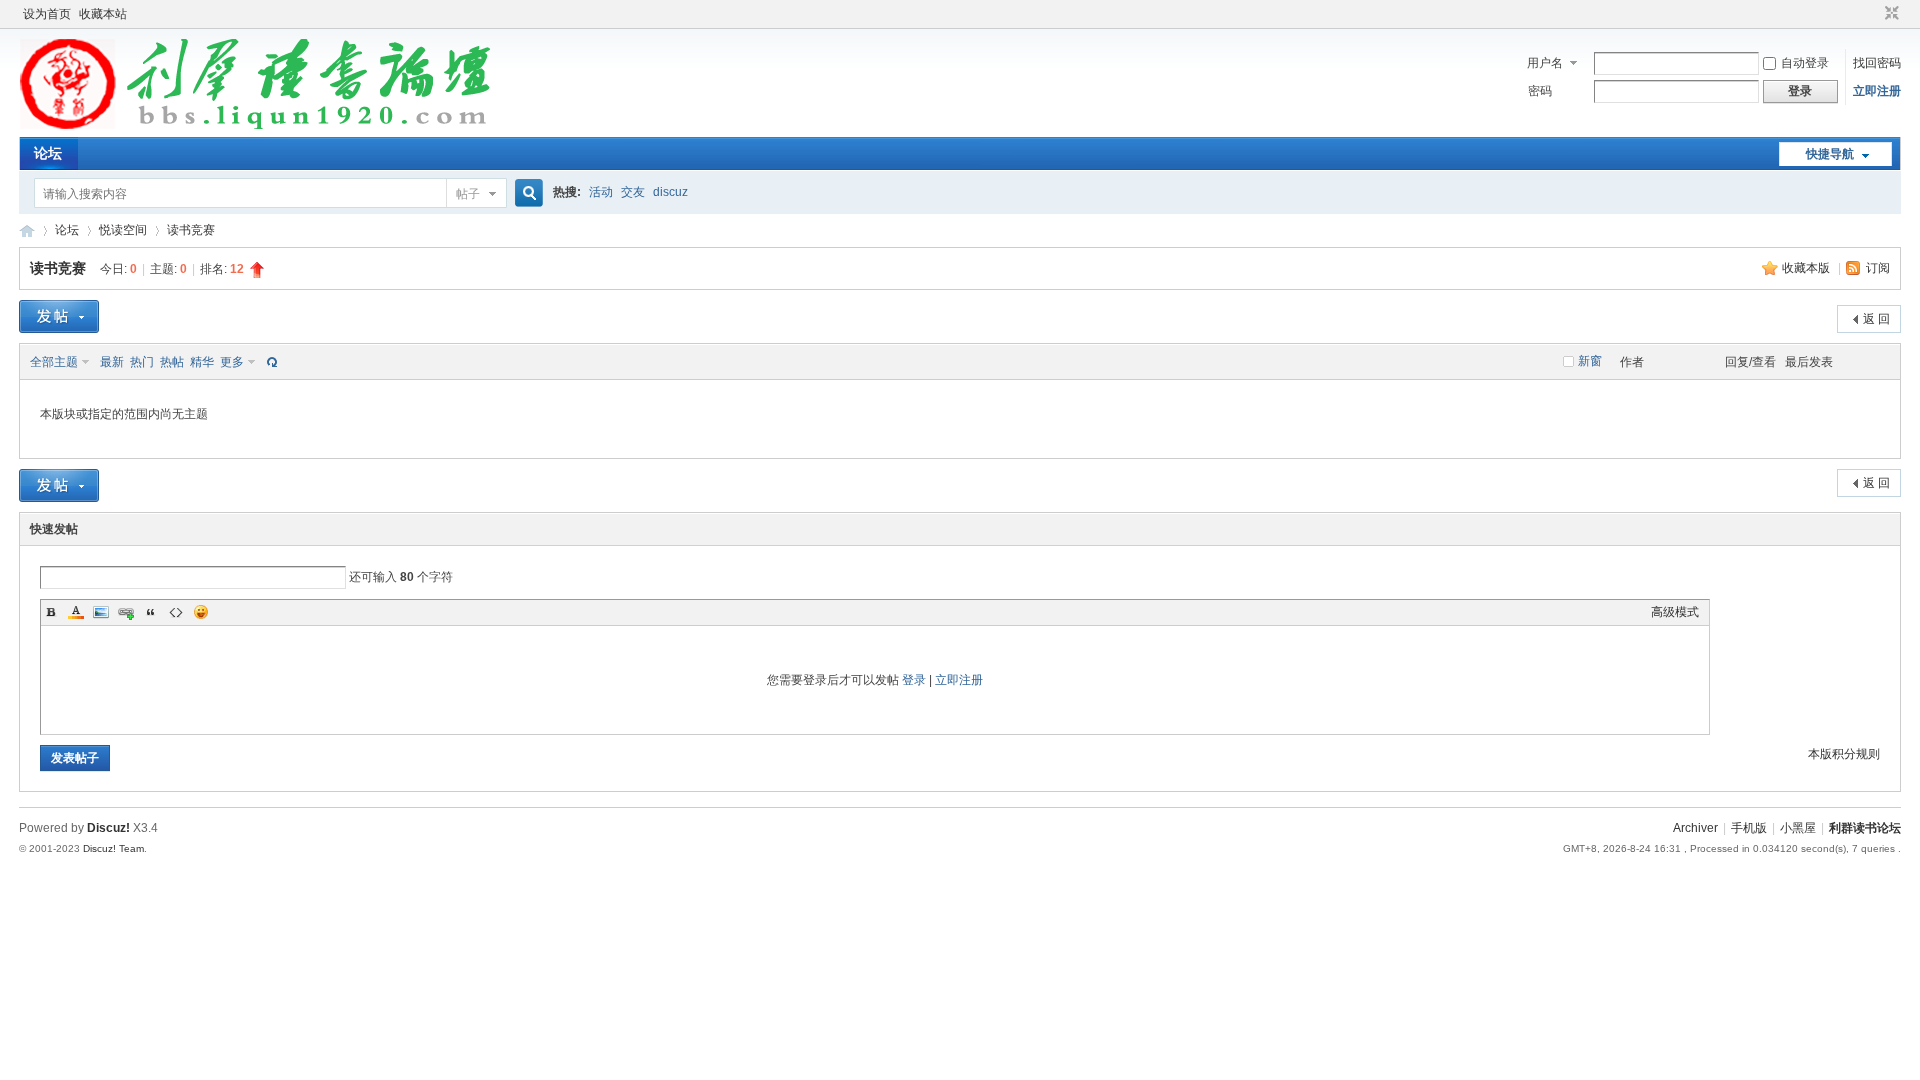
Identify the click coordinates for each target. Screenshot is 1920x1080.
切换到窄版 (1889, 14)
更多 (232, 362)
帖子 (468, 194)
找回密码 (1877, 63)
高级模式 (1675, 612)
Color (76, 612)
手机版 (1749, 828)
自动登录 (1805, 63)
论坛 (48, 153)
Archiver (1695, 828)
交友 (633, 192)
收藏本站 (103, 14)
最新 (112, 362)
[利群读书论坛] (261, 125)
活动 (601, 192)
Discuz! (108, 828)
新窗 (1590, 361)
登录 (914, 680)
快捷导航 (1830, 154)
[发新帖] (59, 316)
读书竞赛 (191, 230)
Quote (151, 612)
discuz (670, 192)
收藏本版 (1807, 268)
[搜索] (526, 193)
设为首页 (47, 14)
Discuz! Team (113, 848)
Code (176, 612)
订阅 (1878, 268)
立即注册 (1877, 91)
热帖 (172, 362)
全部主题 (54, 362)
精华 (202, 362)
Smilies (201, 612)
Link (126, 612)
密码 (1540, 91)
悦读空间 (123, 230)
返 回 (1876, 319)
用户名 (1545, 63)
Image (101, 612)
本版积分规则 (1844, 754)
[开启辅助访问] (1873, 14)
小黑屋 (1798, 828)
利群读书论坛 (27, 230)
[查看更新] (270, 362)
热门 (142, 362)
